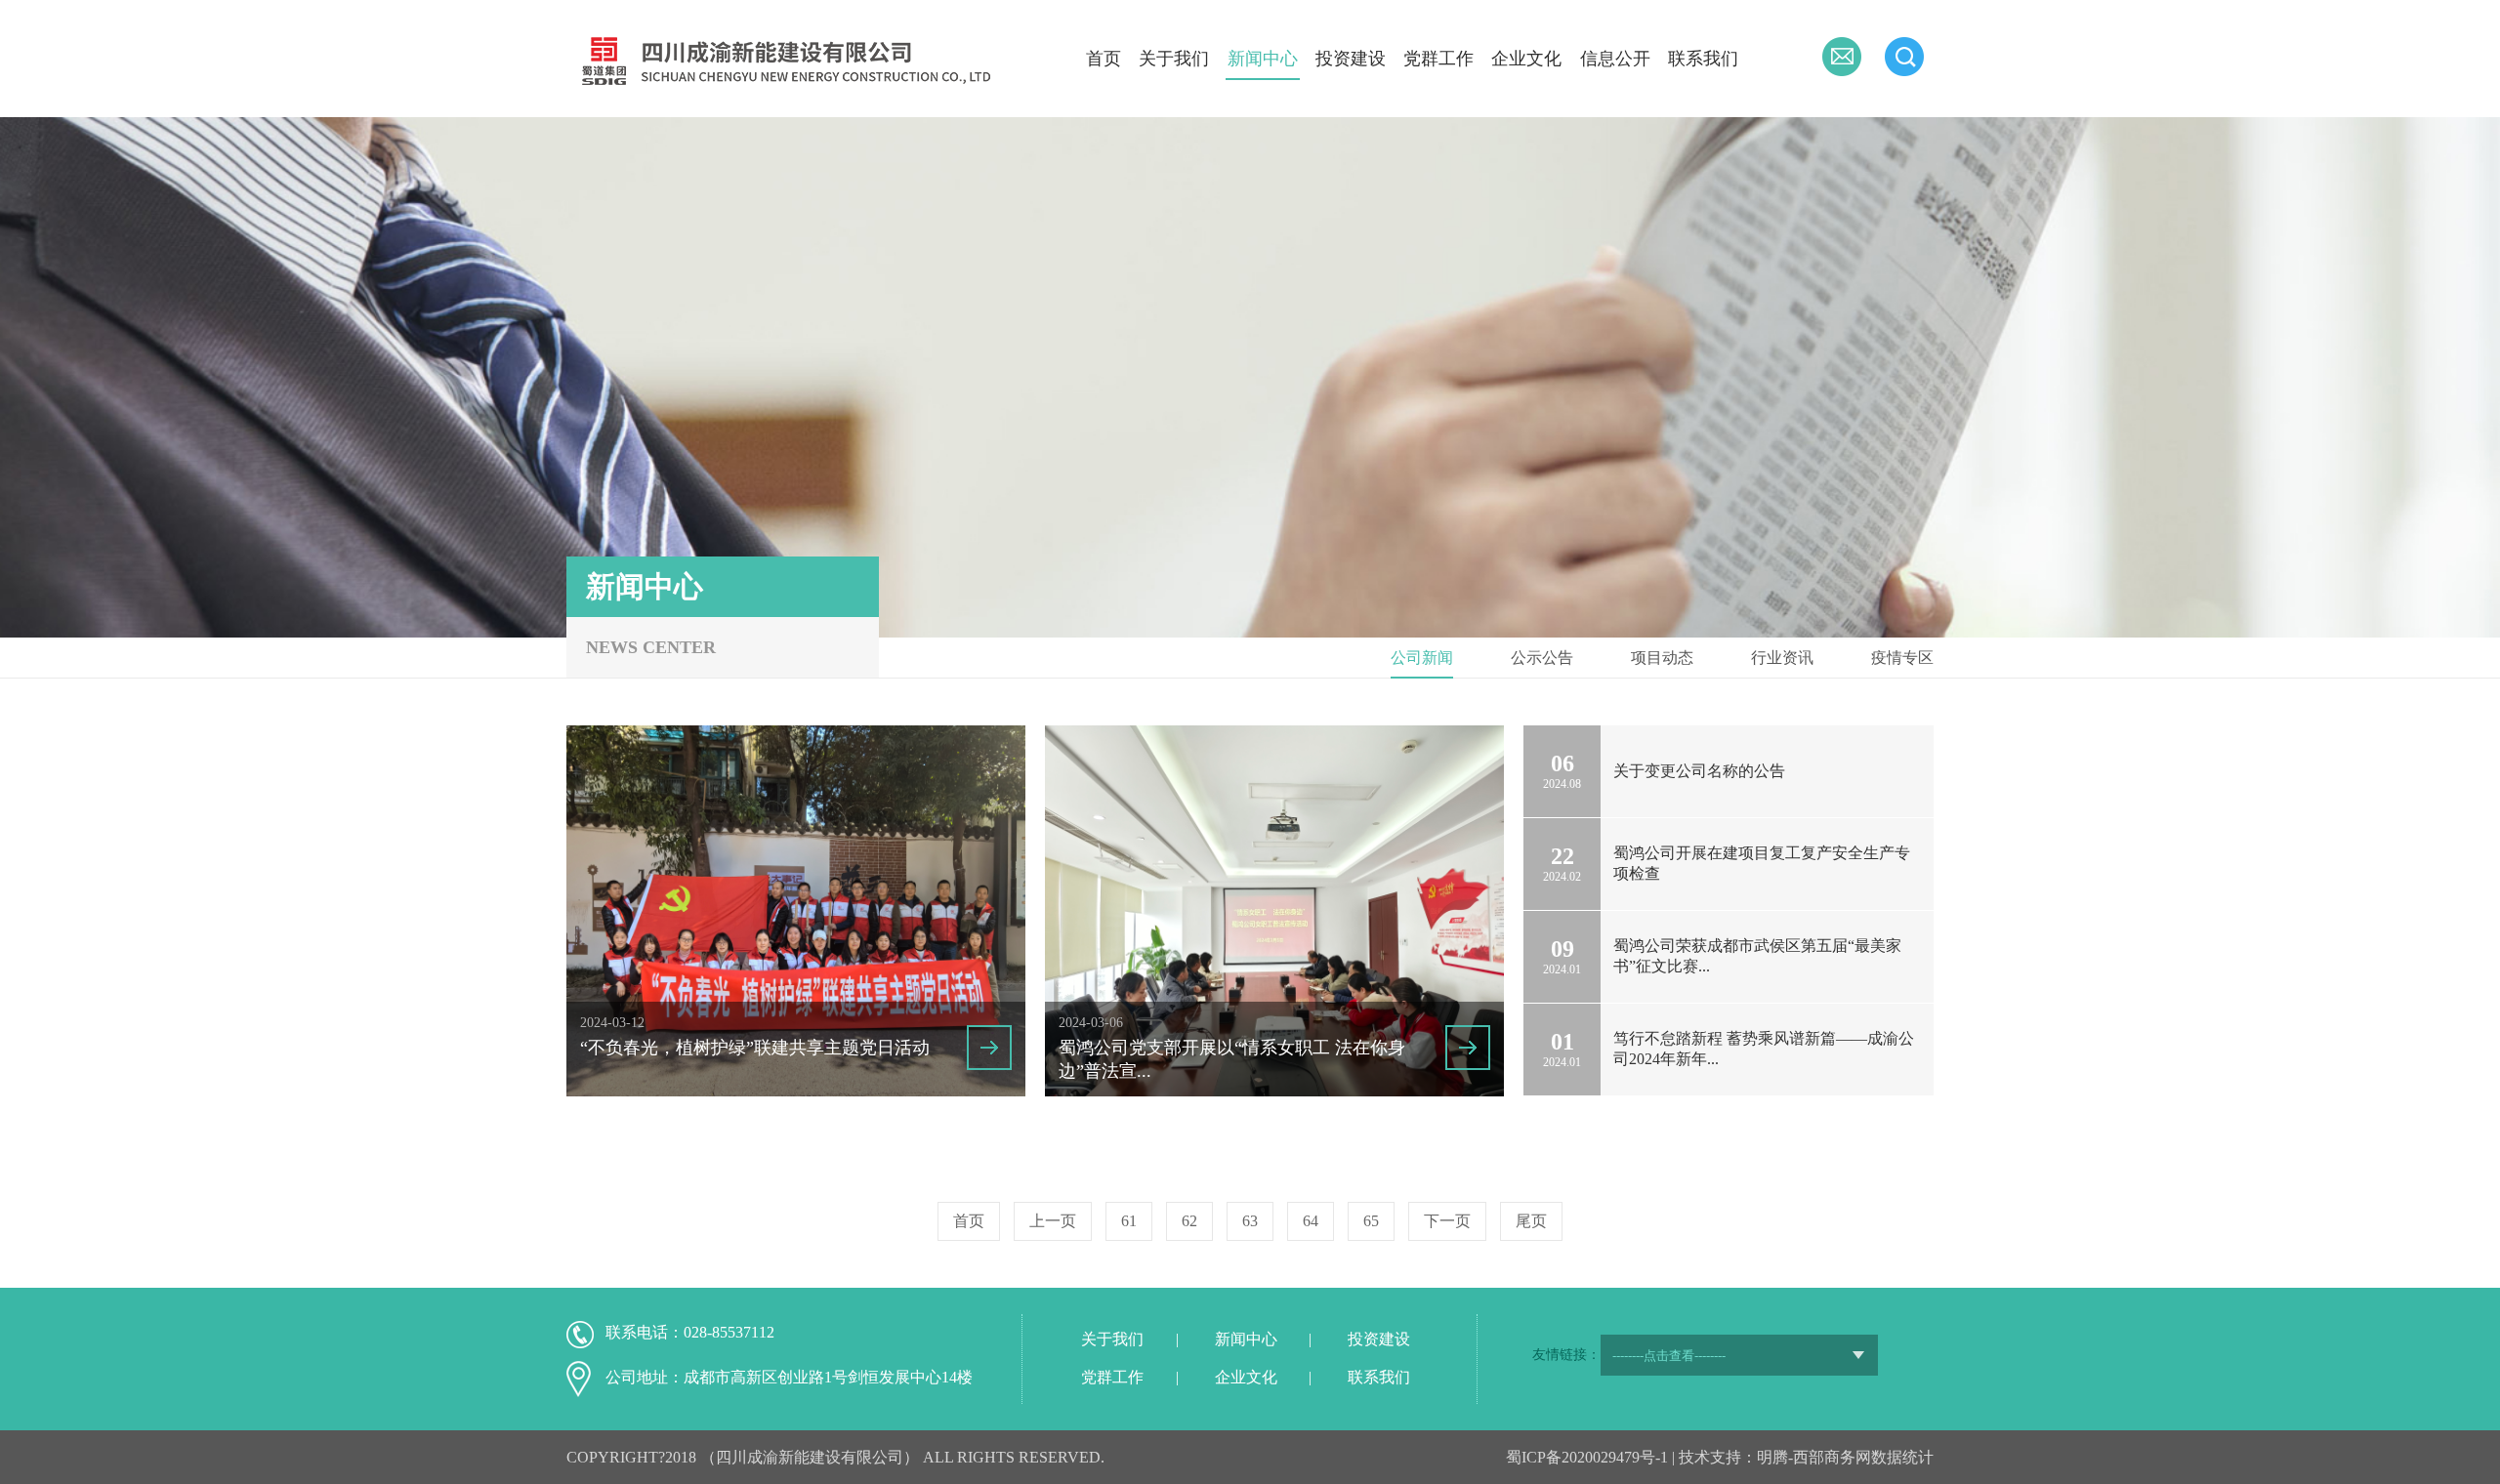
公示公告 (1542, 658)
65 (1371, 1221)
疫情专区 (1902, 658)
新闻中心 (1263, 59)
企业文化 (1526, 59)
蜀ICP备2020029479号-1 (1587, 1457)
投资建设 (1351, 59)
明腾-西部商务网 (1814, 1457)
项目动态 (1662, 658)
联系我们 (1703, 59)
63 (1250, 1221)
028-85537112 (729, 1332)
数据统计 (1902, 1457)
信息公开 (1615, 59)
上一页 (1053, 1221)
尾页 (1531, 1221)
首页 (1104, 59)
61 (1129, 1221)
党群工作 (1438, 59)
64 (1311, 1221)
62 (1189, 1221)
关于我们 (1174, 59)
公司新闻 (1422, 658)
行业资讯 (1782, 658)
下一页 (1447, 1221)
